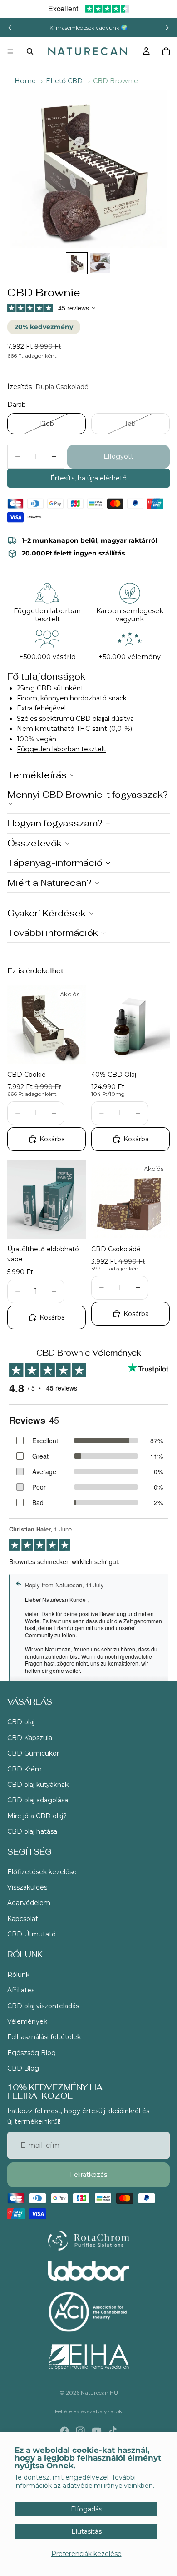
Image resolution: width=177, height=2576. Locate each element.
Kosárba (52, 1139)
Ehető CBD (64, 81)
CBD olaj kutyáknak (38, 1785)
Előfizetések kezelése (42, 1872)
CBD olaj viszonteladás (43, 2006)
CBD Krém (25, 1769)
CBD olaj (21, 1722)
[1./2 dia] (77, 263)
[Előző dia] (10, 28)
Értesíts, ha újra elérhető (88, 478)
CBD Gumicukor (33, 1753)
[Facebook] (64, 2431)
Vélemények (27, 2021)
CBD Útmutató (32, 1934)
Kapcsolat (23, 1919)
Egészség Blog (32, 2053)
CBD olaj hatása (32, 1831)
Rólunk (18, 1975)
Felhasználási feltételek (44, 2037)
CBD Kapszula (30, 1738)
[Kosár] (166, 51)
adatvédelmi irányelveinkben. (108, 2486)
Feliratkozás (88, 2175)
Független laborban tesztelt (61, 749)
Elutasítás (86, 2531)
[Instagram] (80, 2431)
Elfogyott (118, 456)
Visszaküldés (27, 1887)
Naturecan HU (99, 2393)
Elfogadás (86, 2509)
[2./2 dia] (100, 263)
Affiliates (21, 1990)
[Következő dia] (167, 28)
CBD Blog (23, 2068)
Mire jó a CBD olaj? (37, 1816)
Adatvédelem (29, 1903)
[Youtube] (97, 2431)
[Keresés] (30, 51)
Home (25, 81)
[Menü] (10, 51)
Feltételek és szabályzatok (88, 2411)
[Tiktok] (113, 2431)
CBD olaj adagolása (38, 1800)
